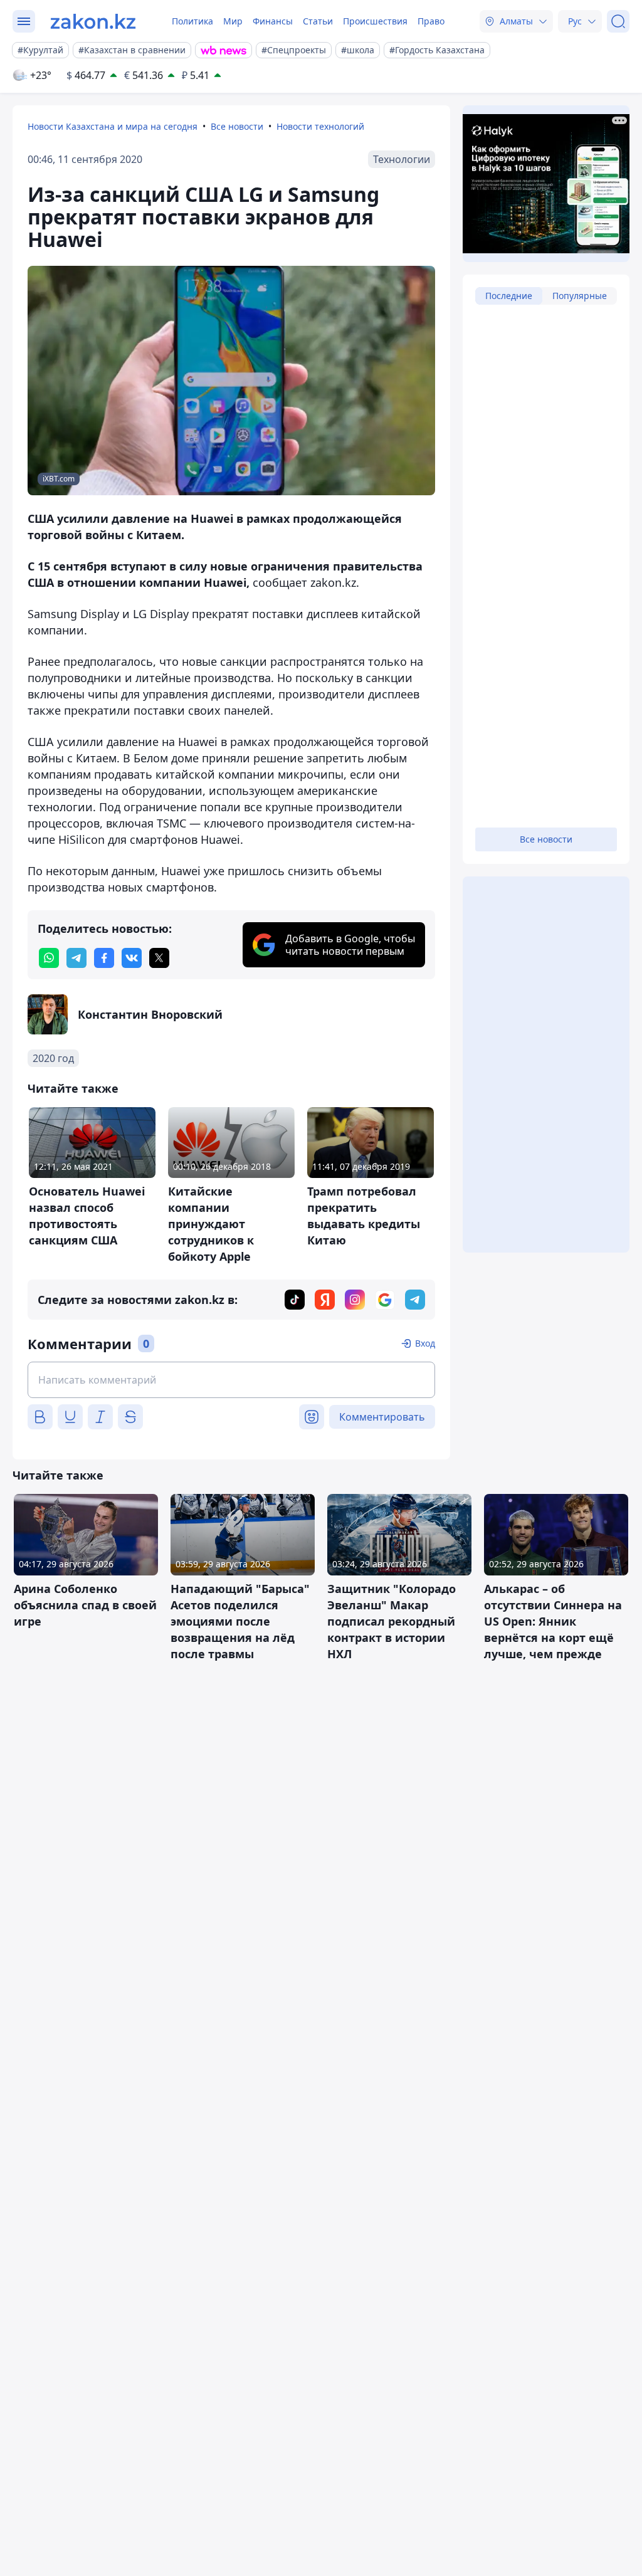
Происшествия (375, 21)
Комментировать (382, 1417)
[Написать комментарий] (231, 1380)
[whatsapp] (49, 958)
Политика (192, 21)
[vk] (132, 958)
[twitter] (159, 958)
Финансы (273, 21)
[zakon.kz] (93, 21)
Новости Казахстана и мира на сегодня (113, 126)
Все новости (237, 126)
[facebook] (104, 958)
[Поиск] (618, 21)
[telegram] (76, 958)
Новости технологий (320, 126)
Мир (233, 21)
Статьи (318, 21)
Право (431, 21)
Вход (425, 1343)
